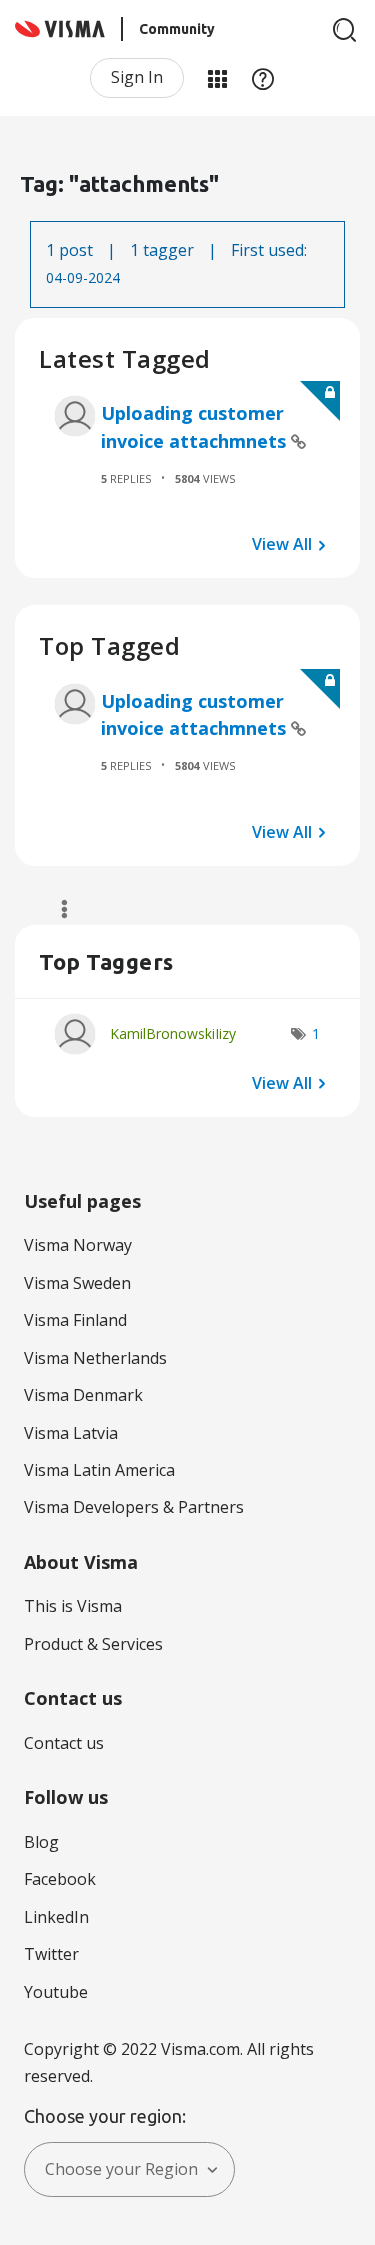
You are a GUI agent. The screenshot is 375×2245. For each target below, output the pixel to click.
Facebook (60, 1879)
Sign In (137, 77)
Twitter (51, 1954)
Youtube (56, 1992)
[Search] (345, 30)
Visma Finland (75, 1320)
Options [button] (55, 909)
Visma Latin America (99, 1470)
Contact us (64, 1743)
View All (282, 544)
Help (263, 78)
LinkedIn (56, 1917)
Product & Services (93, 1644)
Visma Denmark (83, 1395)
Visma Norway (78, 1245)
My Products (217, 78)
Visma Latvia (71, 1433)
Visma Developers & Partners (134, 1507)
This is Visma (73, 1606)
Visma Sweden (77, 1283)
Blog (41, 1842)
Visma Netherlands (95, 1358)
